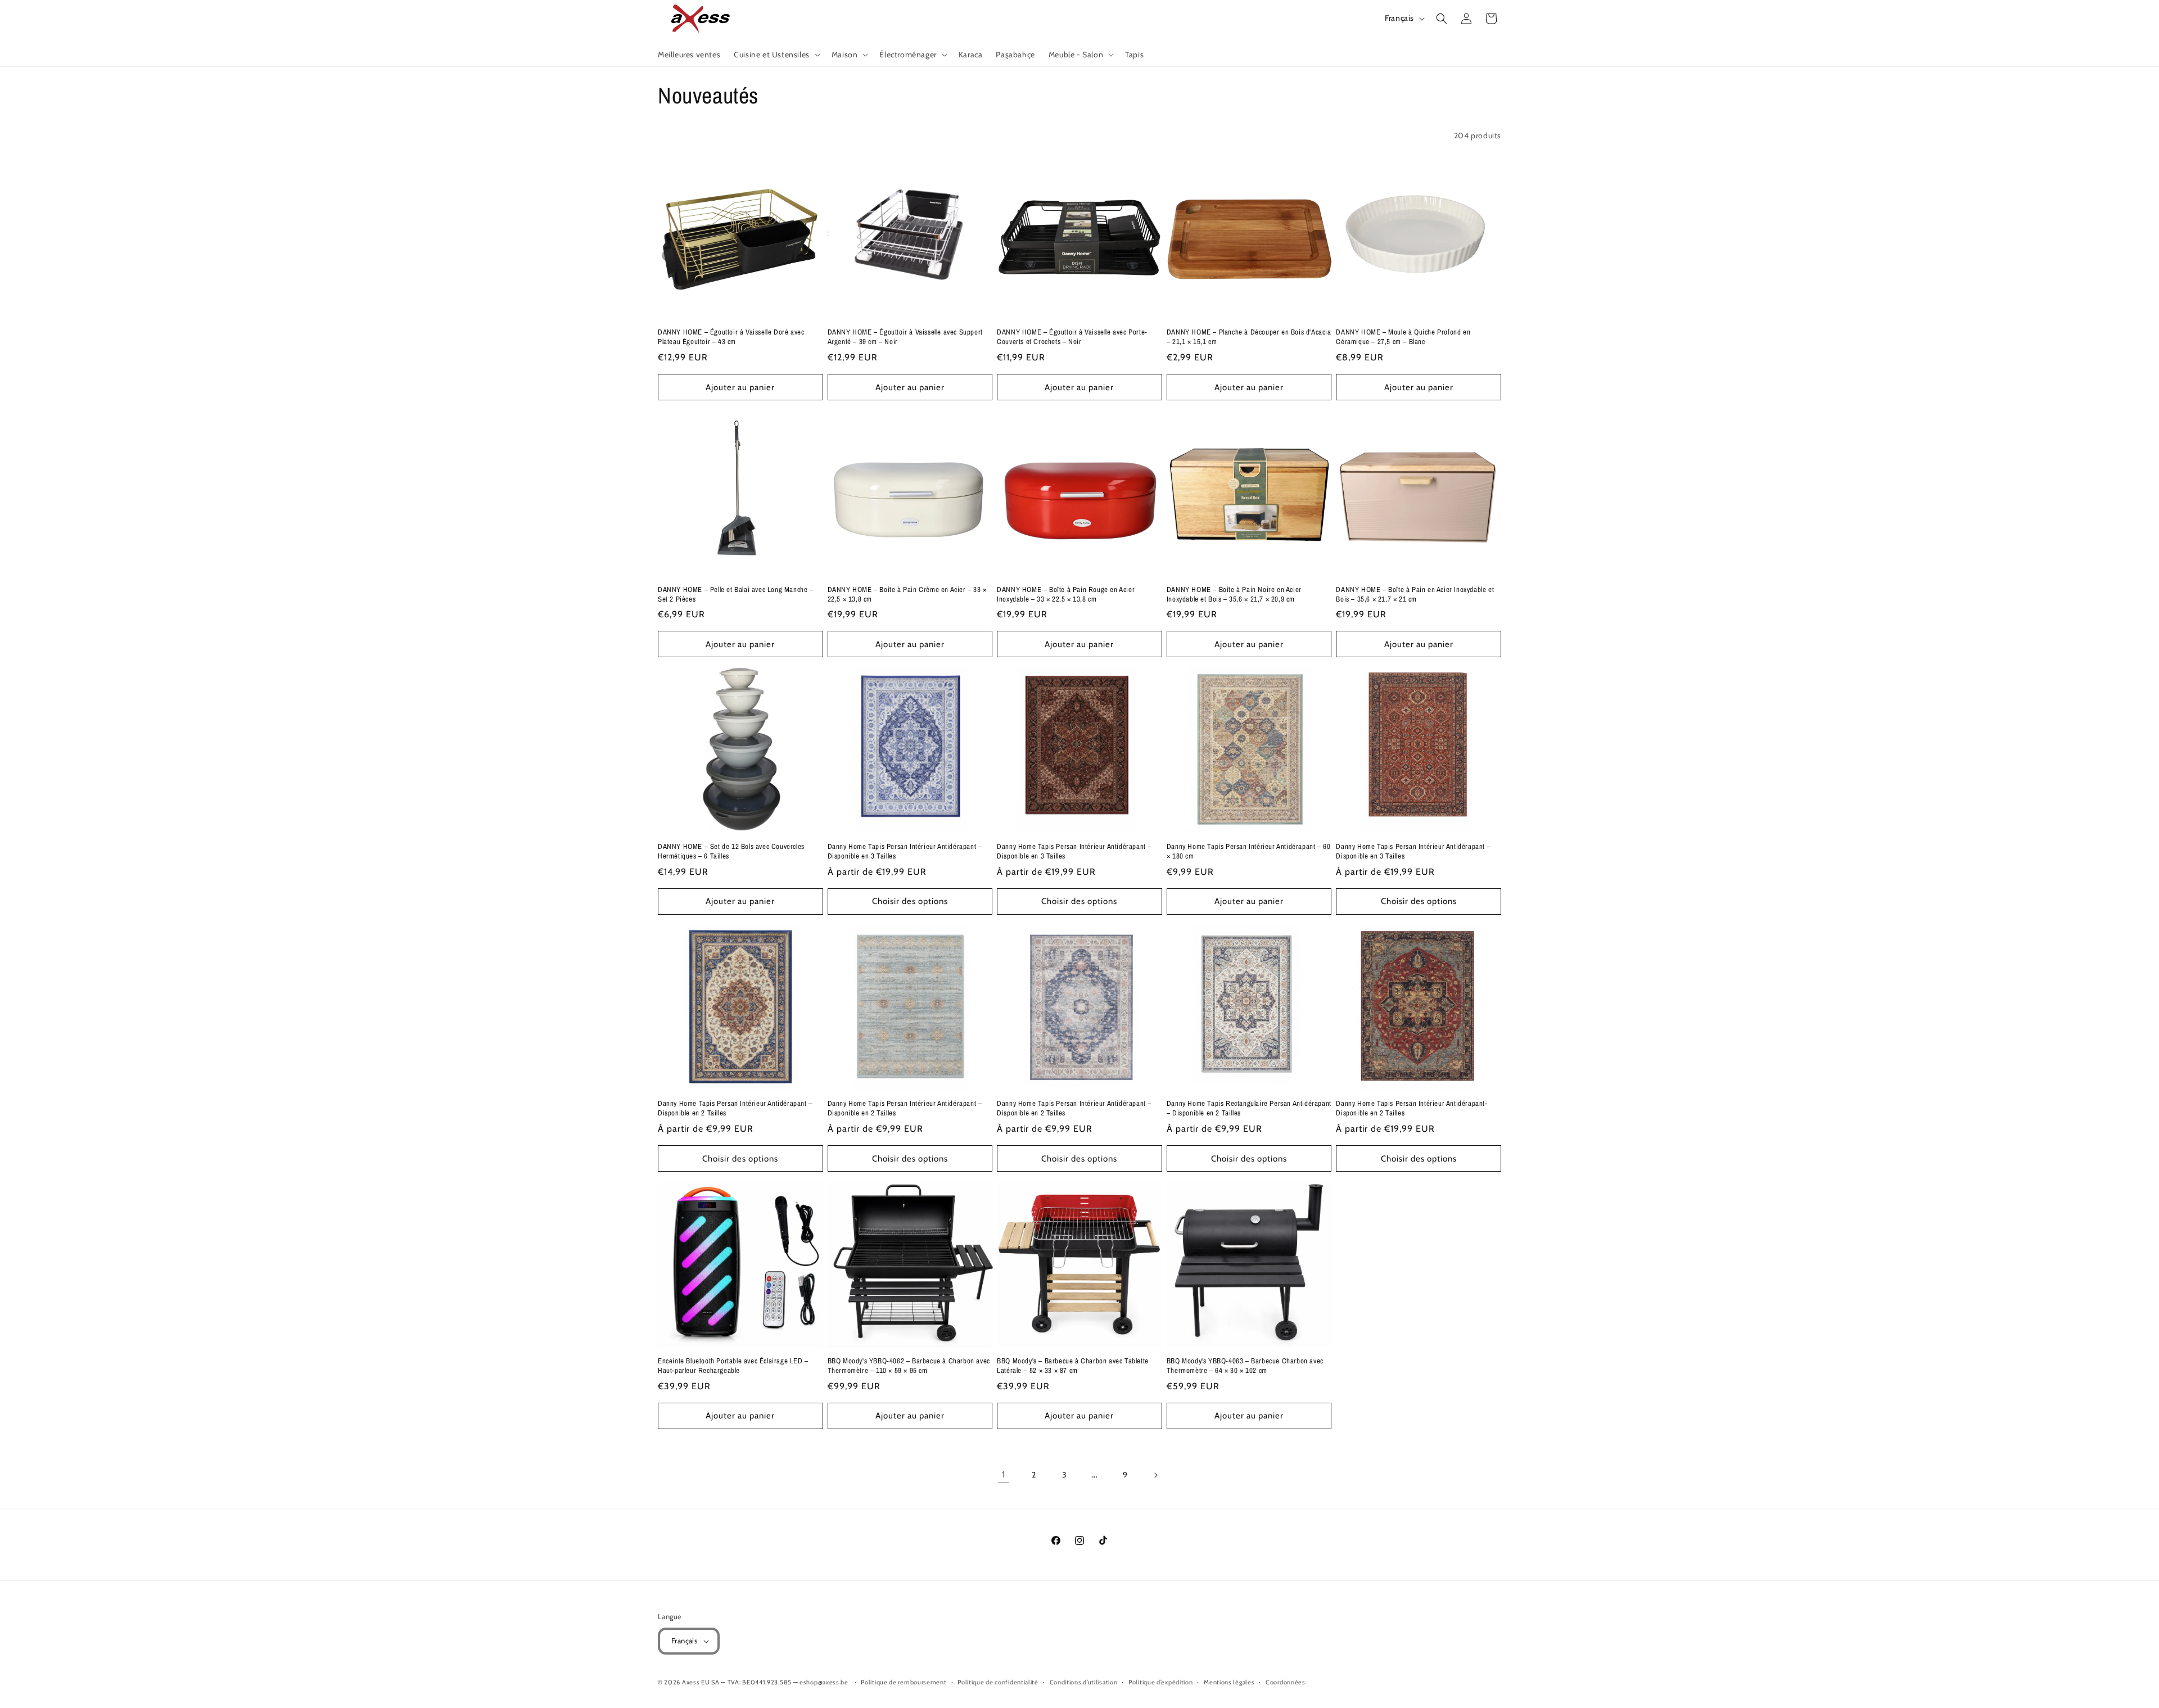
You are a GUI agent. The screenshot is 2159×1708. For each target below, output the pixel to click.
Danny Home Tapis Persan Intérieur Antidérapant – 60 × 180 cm (1249, 851)
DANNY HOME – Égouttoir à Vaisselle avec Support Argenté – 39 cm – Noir (905, 337)
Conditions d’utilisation (1084, 1682)
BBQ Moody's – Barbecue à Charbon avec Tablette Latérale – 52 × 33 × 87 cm (1073, 1366)
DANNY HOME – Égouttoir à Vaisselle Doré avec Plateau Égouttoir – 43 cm (731, 337)
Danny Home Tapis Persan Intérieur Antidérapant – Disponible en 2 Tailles (735, 1108)
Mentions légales (1229, 1682)
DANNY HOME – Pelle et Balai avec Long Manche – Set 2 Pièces (736, 595)
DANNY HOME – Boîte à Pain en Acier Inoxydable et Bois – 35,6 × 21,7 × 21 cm (1415, 595)
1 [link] (1004, 1474)
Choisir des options (910, 901)
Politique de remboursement (904, 1682)
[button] (776, 55)
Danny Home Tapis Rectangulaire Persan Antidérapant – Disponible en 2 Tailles (1249, 1108)
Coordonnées (1286, 1682)
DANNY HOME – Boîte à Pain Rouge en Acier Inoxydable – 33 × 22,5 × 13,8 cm (1066, 595)
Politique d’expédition (1160, 1682)
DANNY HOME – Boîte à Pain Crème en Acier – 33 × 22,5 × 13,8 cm (907, 595)
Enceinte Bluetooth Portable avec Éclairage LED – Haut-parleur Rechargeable (733, 1366)
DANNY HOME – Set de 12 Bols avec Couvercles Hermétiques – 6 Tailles (731, 851)
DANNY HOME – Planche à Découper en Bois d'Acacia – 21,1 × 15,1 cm (1249, 337)
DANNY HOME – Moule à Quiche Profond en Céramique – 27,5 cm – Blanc (1403, 337)
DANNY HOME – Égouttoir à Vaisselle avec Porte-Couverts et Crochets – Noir (1072, 337)
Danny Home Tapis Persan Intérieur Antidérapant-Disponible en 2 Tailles (1412, 1108)
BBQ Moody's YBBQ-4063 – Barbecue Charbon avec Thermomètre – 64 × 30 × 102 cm (1245, 1366)
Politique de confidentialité (998, 1682)
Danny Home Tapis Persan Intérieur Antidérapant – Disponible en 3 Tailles (905, 851)
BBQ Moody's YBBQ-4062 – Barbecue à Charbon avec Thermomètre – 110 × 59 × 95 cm (909, 1366)
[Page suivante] (1155, 1475)
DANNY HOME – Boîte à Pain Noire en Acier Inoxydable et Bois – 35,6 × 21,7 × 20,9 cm (1234, 595)
